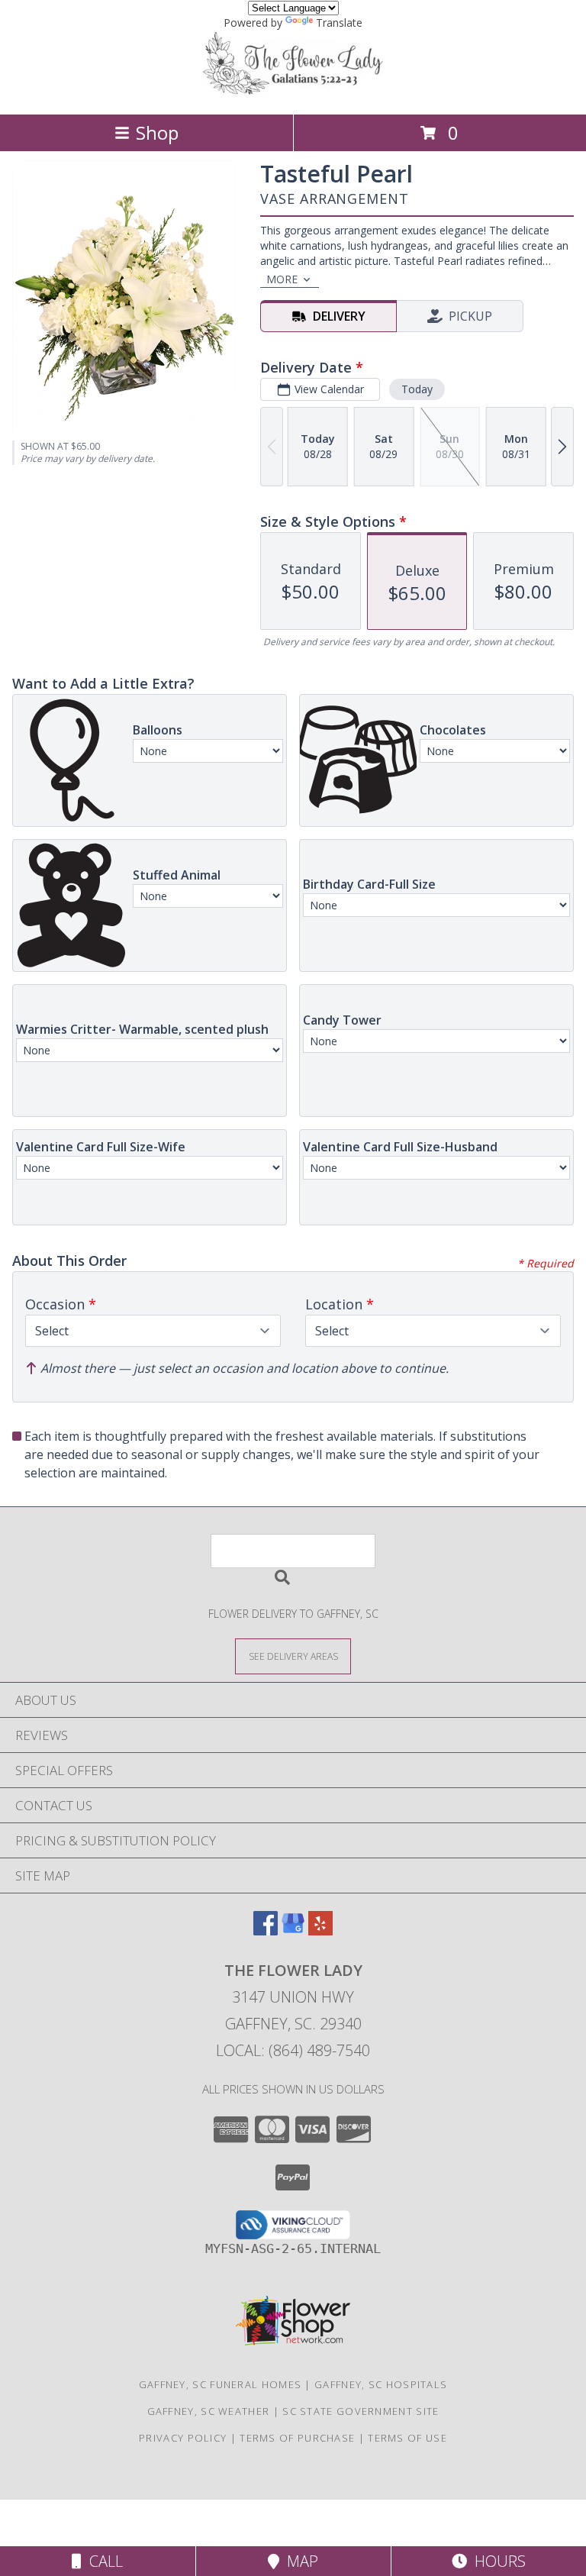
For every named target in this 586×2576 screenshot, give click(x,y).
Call (102, 2561)
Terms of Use (407, 2438)
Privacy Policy (183, 2438)
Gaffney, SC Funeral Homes (221, 2384)
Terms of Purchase (297, 2438)
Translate (339, 23)
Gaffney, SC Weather (209, 2411)
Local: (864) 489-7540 (293, 2050)
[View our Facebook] (266, 1930)
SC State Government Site (361, 2411)
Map (299, 2561)
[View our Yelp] (320, 1930)
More (282, 279)
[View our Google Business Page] (293, 1930)
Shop (157, 132)
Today (417, 389)
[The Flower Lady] (293, 92)
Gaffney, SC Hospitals (381, 2384)
